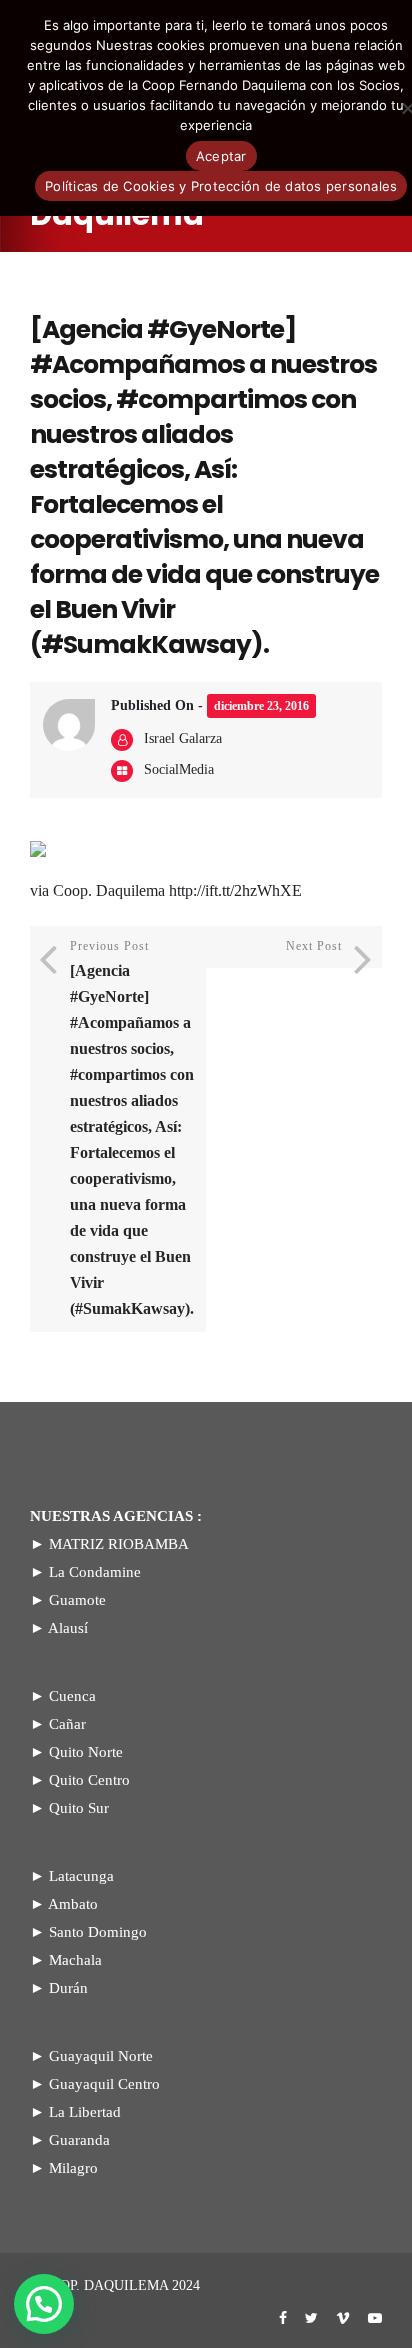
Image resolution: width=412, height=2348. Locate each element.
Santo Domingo (98, 1932)
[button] (44, 2304)
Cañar (67, 1724)
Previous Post (132, 1128)
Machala (75, 1960)
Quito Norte (86, 1752)
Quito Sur (79, 1808)
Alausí (68, 1628)
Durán (68, 1988)
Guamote (77, 1600)
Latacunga (81, 1876)
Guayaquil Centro (104, 2084)
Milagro (73, 2168)
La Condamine (95, 1572)
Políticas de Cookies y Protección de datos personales (221, 186)
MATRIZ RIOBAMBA (119, 1544)
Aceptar (221, 156)
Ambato (73, 1904)
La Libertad (85, 2112)
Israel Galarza (183, 738)
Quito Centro (89, 1780)
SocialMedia (179, 769)
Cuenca (72, 1696)
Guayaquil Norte (101, 2056)
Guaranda (79, 2140)
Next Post (314, 946)
